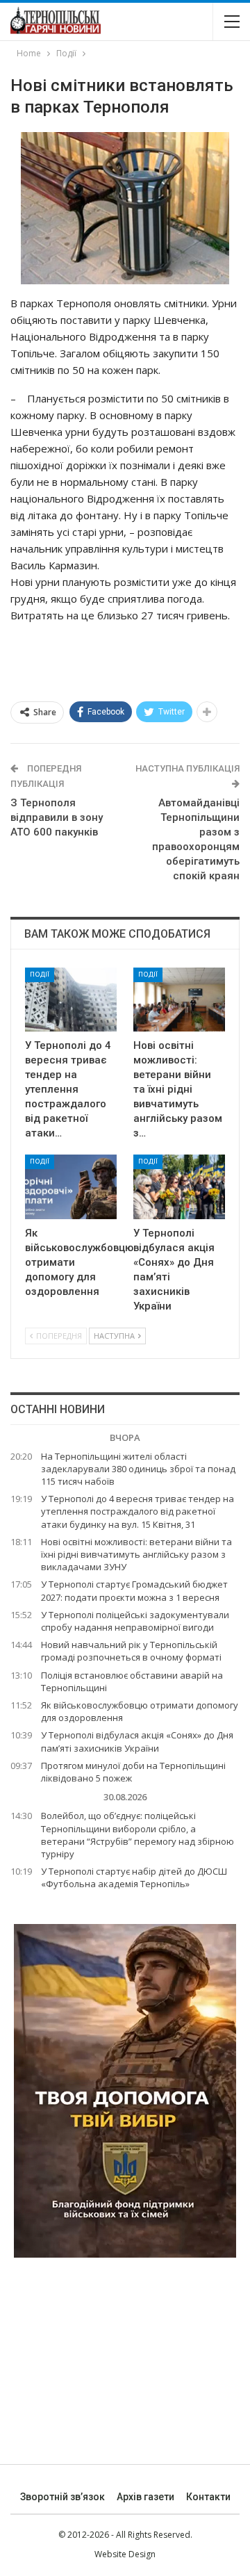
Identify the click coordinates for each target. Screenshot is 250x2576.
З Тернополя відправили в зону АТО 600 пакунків (57, 817)
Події (40, 974)
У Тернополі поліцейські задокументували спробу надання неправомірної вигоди (135, 1621)
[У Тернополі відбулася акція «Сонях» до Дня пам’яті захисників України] (179, 1187)
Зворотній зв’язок (62, 2497)
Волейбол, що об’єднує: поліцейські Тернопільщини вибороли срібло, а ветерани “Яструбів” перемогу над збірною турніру (137, 1835)
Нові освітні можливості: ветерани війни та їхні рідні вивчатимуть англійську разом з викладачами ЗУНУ (136, 1554)
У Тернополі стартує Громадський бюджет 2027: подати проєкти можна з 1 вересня (134, 1590)
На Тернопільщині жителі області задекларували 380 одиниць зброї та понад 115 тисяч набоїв (138, 1469)
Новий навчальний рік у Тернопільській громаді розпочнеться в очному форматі (131, 1651)
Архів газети (145, 2497)
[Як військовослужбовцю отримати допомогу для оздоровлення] (71, 1187)
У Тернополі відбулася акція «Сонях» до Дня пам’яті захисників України (137, 1741)
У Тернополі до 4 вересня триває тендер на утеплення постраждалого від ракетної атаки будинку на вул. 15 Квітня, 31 (137, 1511)
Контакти (208, 2497)
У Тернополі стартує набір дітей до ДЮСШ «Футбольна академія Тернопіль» (134, 1877)
